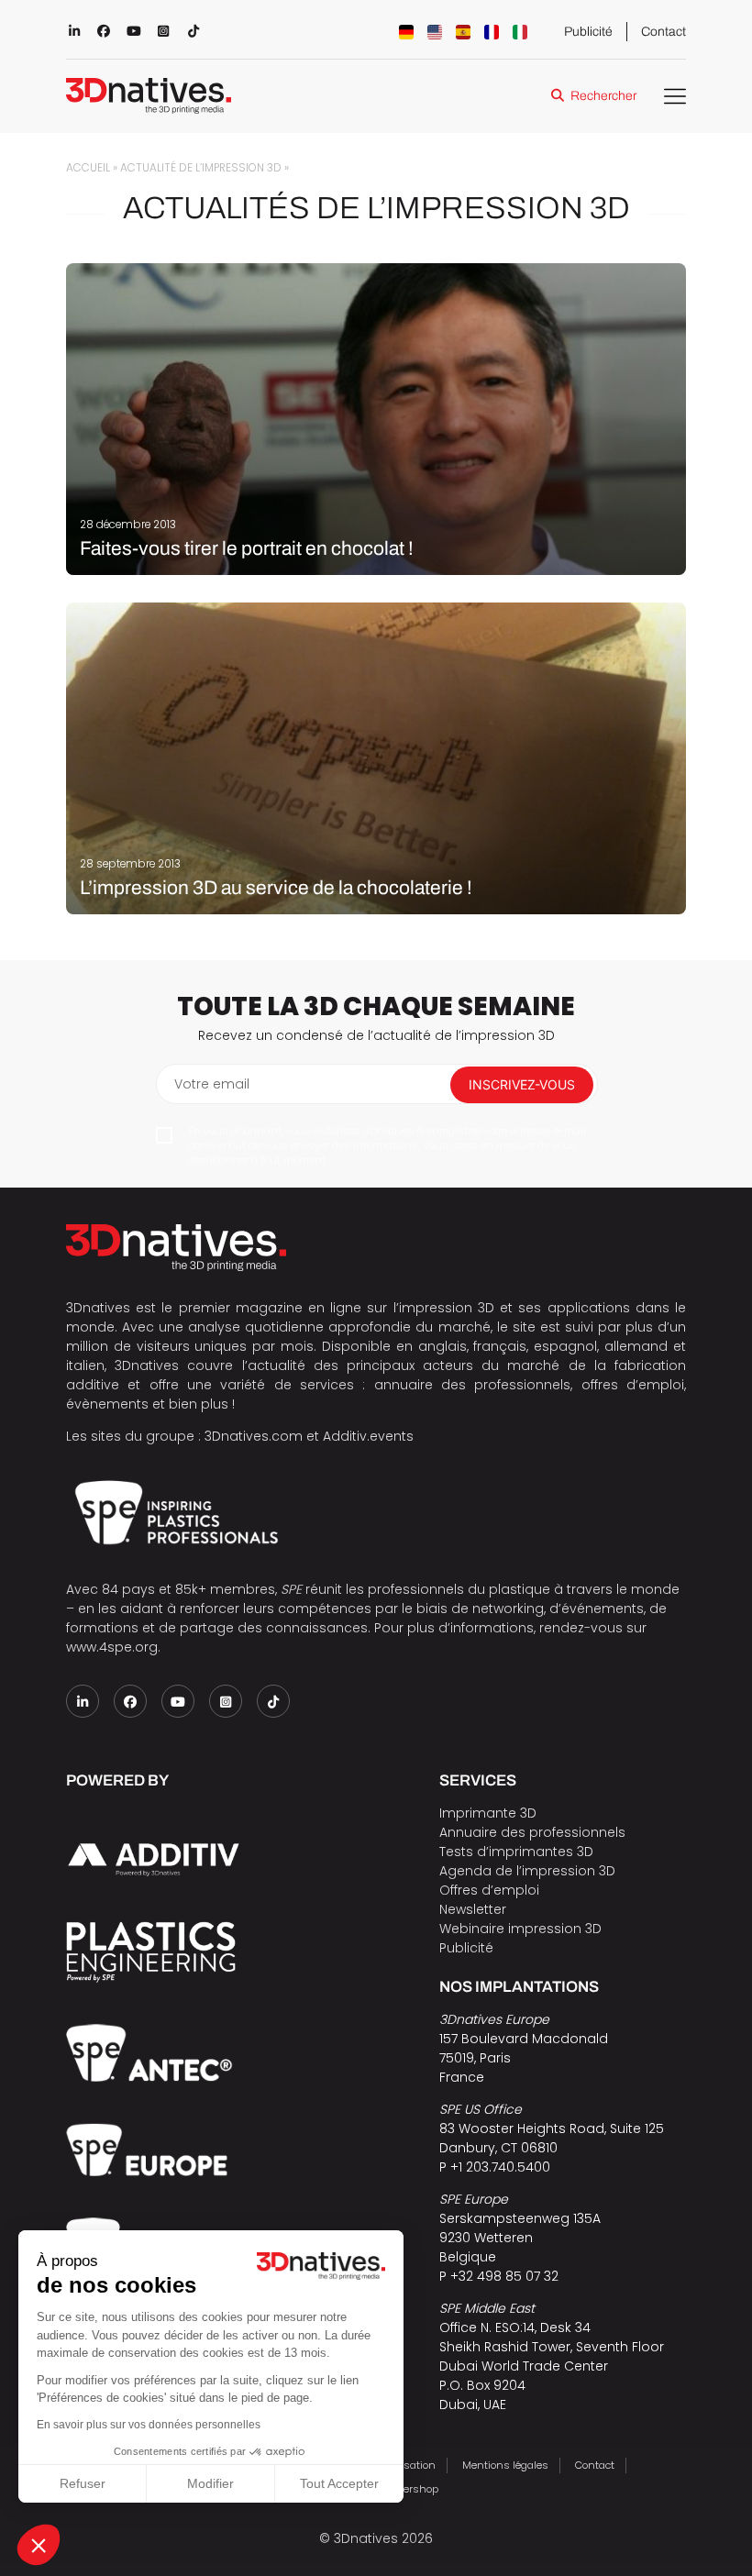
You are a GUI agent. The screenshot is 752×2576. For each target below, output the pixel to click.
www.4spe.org (112, 1647)
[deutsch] (406, 32)
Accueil (88, 168)
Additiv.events (368, 1436)
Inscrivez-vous (522, 1084)
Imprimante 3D (488, 1813)
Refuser (83, 2483)
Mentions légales (505, 2465)
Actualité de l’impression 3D (201, 168)
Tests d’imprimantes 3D (516, 1852)
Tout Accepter (339, 2483)
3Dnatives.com (254, 1436)
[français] (492, 32)
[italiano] (520, 32)
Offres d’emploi (489, 1890)
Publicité (588, 32)
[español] (463, 32)
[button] (39, 2545)
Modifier (210, 2483)
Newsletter (473, 1909)
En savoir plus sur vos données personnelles (149, 2425)
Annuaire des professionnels (532, 1832)
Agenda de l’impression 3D (527, 1871)
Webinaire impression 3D (520, 1929)
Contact (664, 32)
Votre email (212, 1084)
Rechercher (603, 96)
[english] (435, 32)
